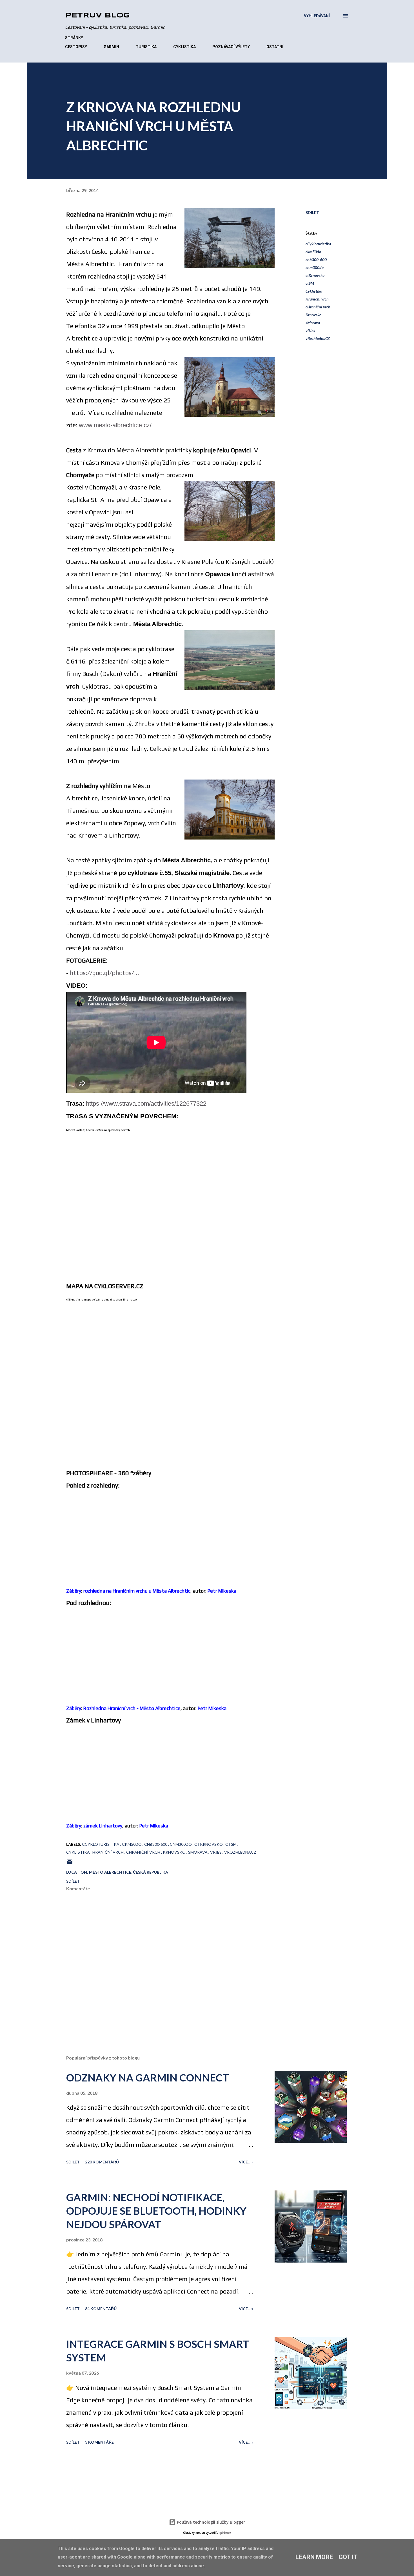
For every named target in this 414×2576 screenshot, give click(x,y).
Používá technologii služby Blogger (210, 2522)
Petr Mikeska (222, 1591)
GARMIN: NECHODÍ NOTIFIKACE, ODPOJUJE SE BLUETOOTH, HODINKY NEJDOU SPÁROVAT (156, 2211)
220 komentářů (102, 2162)
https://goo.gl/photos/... (104, 973)
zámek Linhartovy (103, 1826)
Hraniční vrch (317, 299)
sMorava (313, 323)
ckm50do (313, 252)
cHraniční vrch (318, 307)
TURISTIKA (146, 47)
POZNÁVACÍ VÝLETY (231, 47)
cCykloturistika (318, 244)
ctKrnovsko (315, 275)
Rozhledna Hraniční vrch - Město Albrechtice (132, 1708)
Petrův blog (97, 16)
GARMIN (111, 47)
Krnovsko (313, 315)
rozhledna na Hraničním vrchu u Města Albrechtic (137, 1591)
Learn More (314, 2557)
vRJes (310, 330)
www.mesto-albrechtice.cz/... (118, 425)
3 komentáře (99, 2442)
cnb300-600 (316, 260)
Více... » (246, 2162)
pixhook (226, 2533)
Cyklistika (314, 291)
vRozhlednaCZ (318, 338)
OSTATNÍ (275, 47)
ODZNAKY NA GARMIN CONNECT (148, 2078)
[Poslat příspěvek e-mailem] (70, 1864)
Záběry (74, 1591)
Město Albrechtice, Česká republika (129, 1872)
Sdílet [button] (312, 212)
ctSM (310, 283)
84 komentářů (101, 2309)
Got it (348, 2557)
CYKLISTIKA (184, 47)
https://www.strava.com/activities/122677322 (146, 1104)
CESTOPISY (76, 47)
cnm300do (315, 267)
